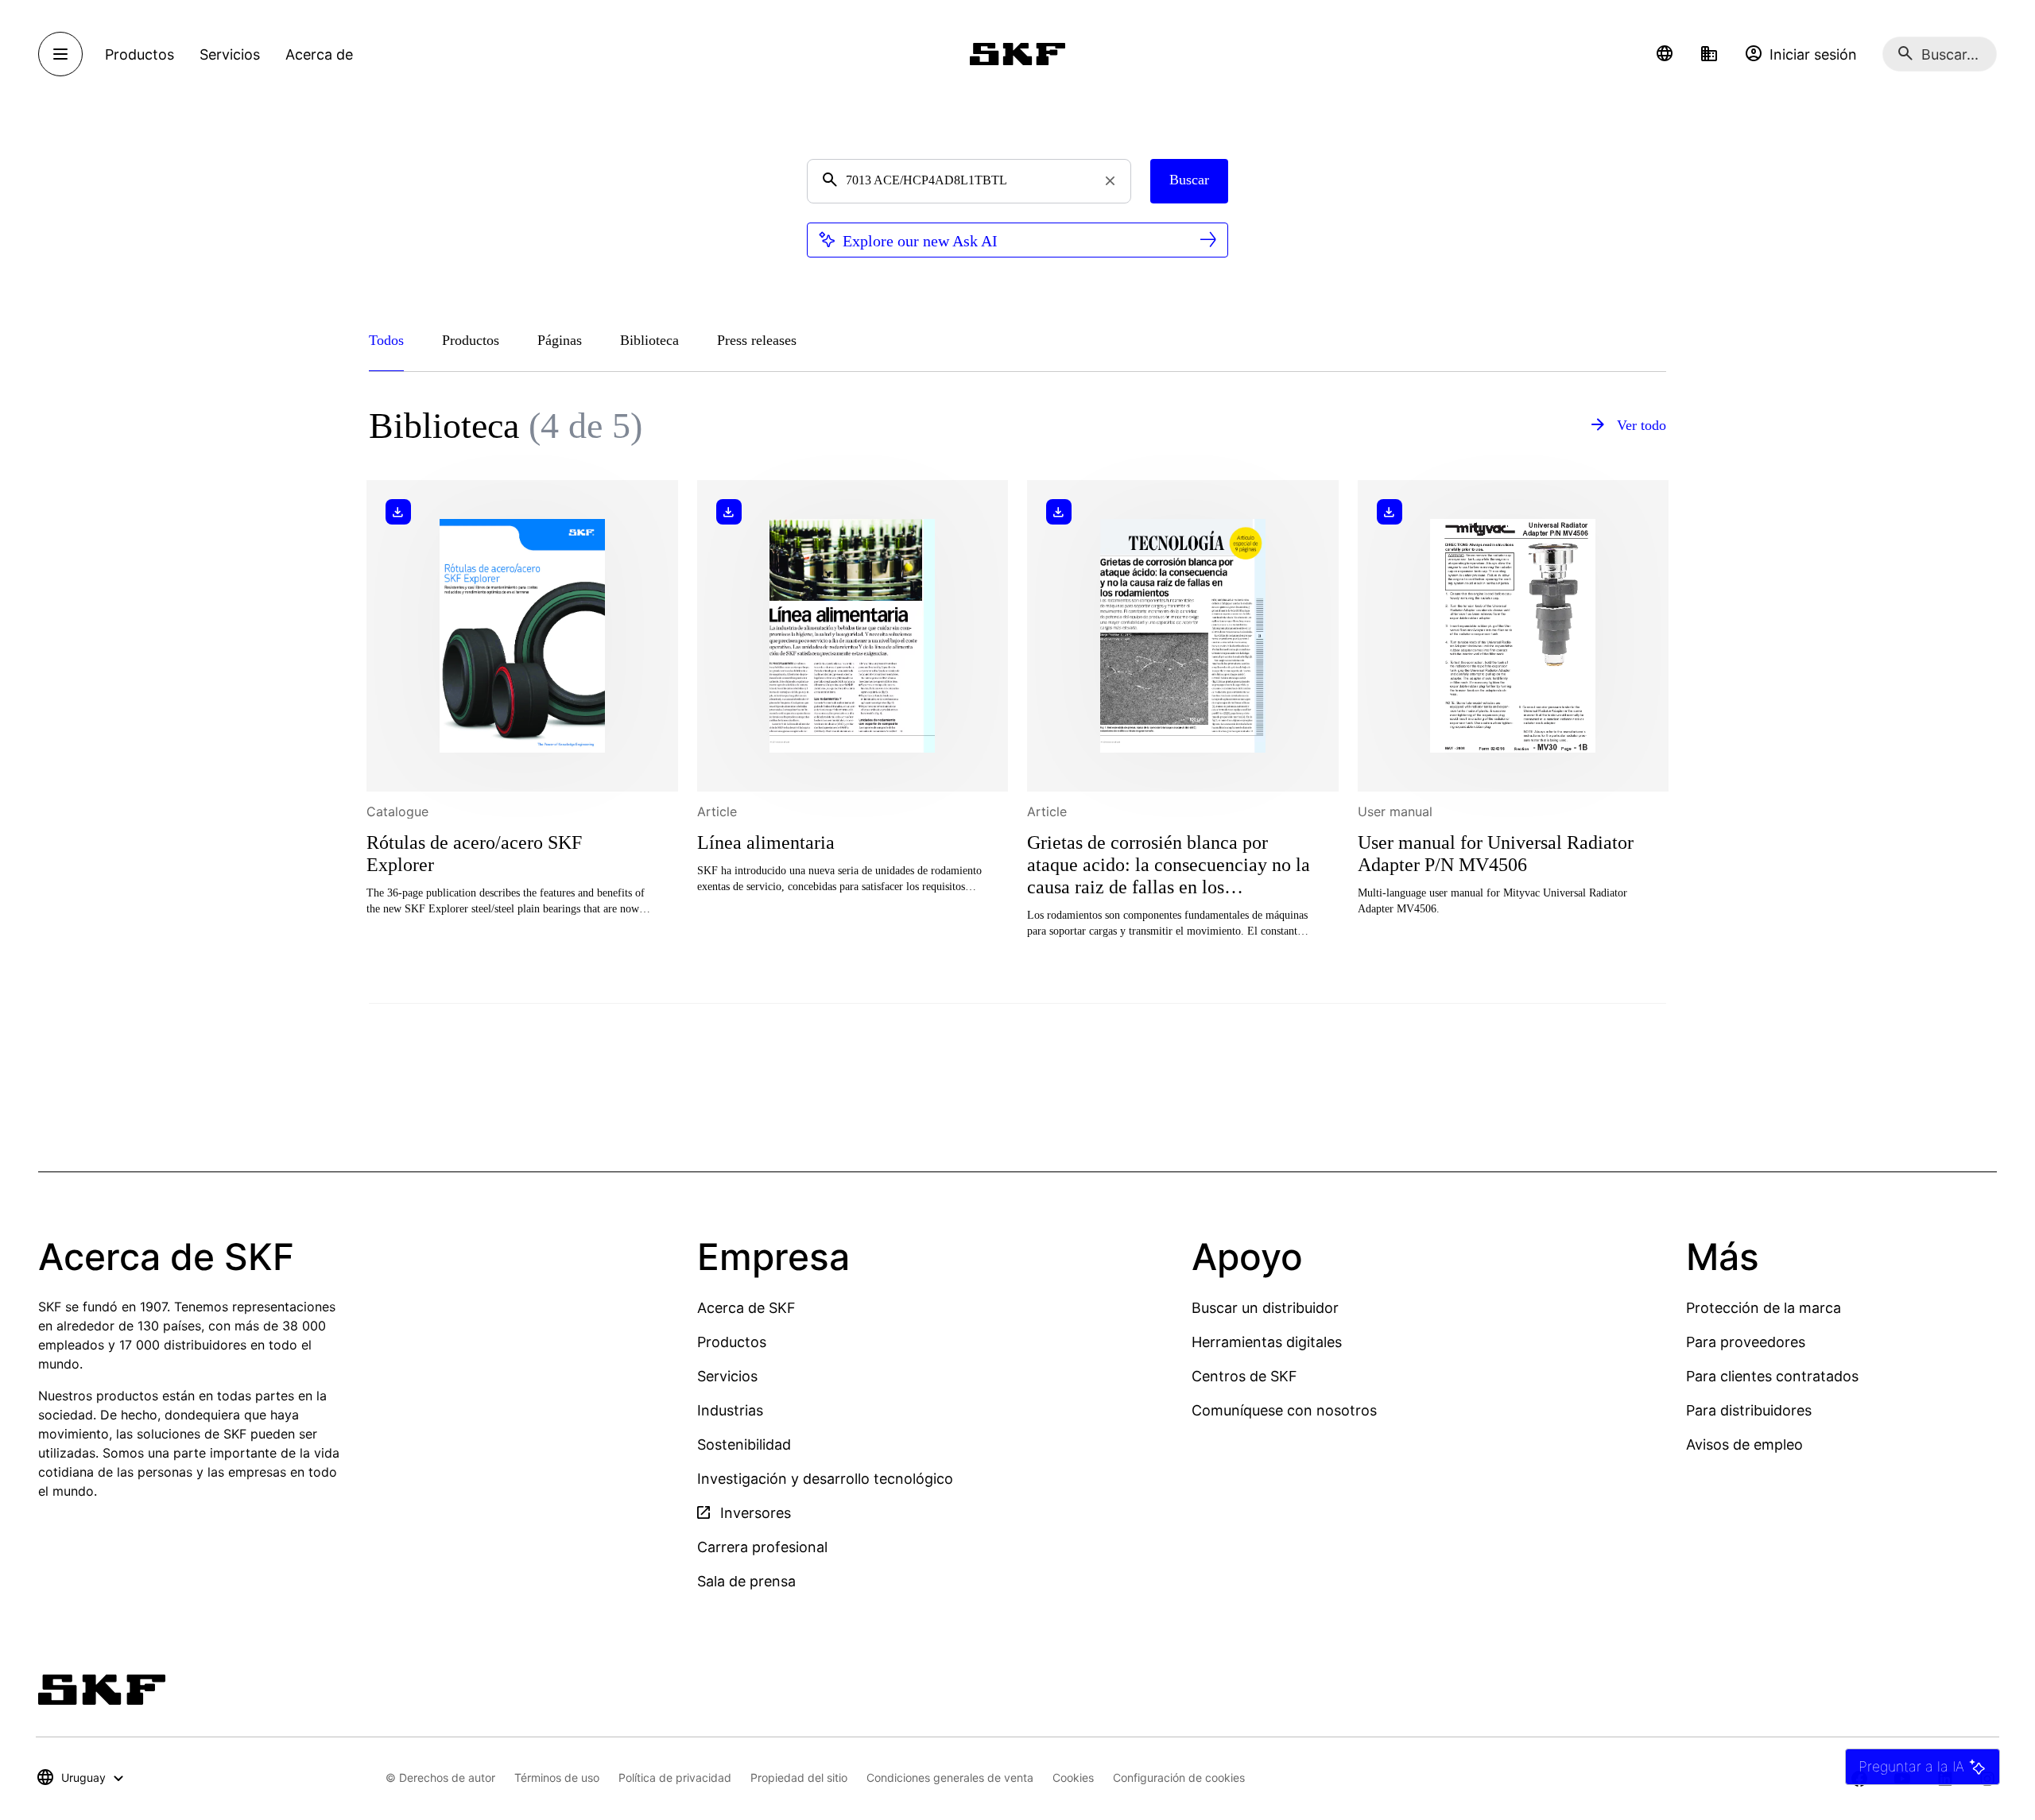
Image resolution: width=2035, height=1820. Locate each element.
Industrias (730, 1410)
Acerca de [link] (319, 54)
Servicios (727, 1376)
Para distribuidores (1749, 1410)
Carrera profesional (762, 1547)
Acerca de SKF (746, 1308)
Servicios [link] (230, 54)
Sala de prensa (746, 1581)
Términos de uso (557, 1777)
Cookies (1073, 1777)
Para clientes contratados (1772, 1376)
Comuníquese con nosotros (1284, 1410)
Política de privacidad (675, 1777)
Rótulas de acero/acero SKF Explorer (474, 854)
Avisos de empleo (1744, 1444)
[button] (1665, 54)
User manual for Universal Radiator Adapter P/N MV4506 (1496, 854)
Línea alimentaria (766, 842)
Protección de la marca (1764, 1308)
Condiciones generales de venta (950, 1777)
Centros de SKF (1244, 1376)
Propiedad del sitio (799, 1777)
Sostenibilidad (744, 1444)
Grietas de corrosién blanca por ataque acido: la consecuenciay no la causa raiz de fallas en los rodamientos (1169, 866)
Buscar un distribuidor (1265, 1308)
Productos (732, 1342)
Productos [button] (140, 54)
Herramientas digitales (1267, 1342)
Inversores (754, 1513)
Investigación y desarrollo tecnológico (825, 1479)
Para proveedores (1746, 1342)
